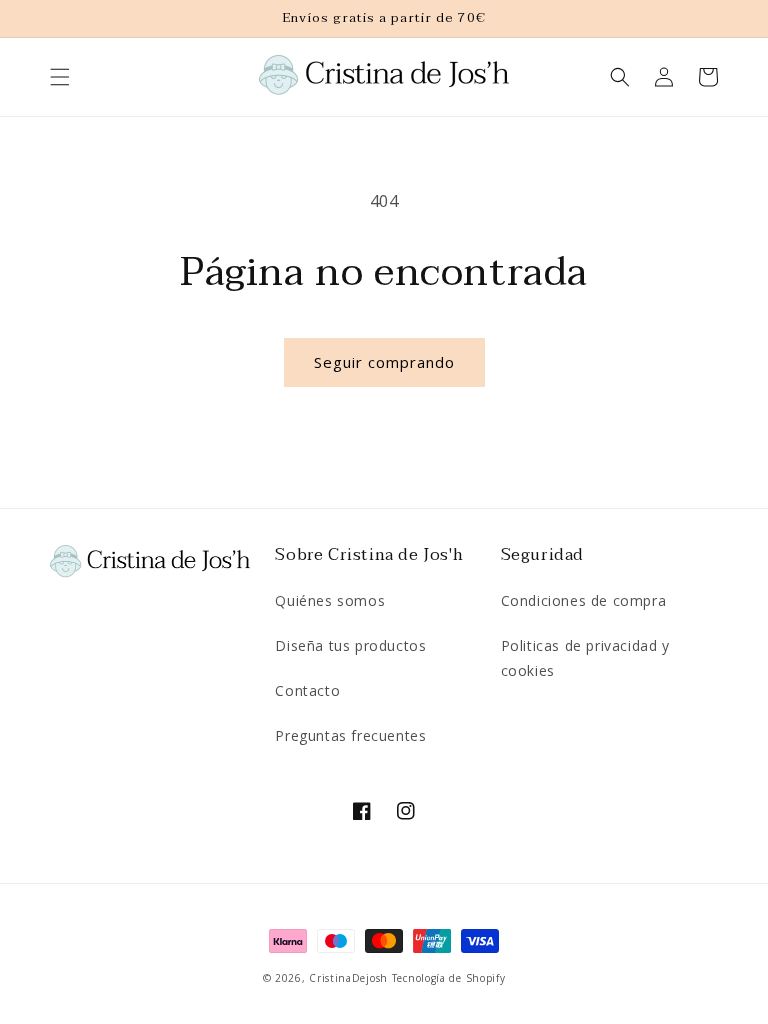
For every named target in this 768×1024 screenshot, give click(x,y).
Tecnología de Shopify (449, 978)
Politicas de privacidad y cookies (585, 658)
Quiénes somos (330, 600)
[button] (60, 77)
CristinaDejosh (348, 978)
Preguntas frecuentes (350, 735)
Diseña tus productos (350, 645)
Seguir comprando (384, 362)
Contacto (307, 690)
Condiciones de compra (584, 600)
